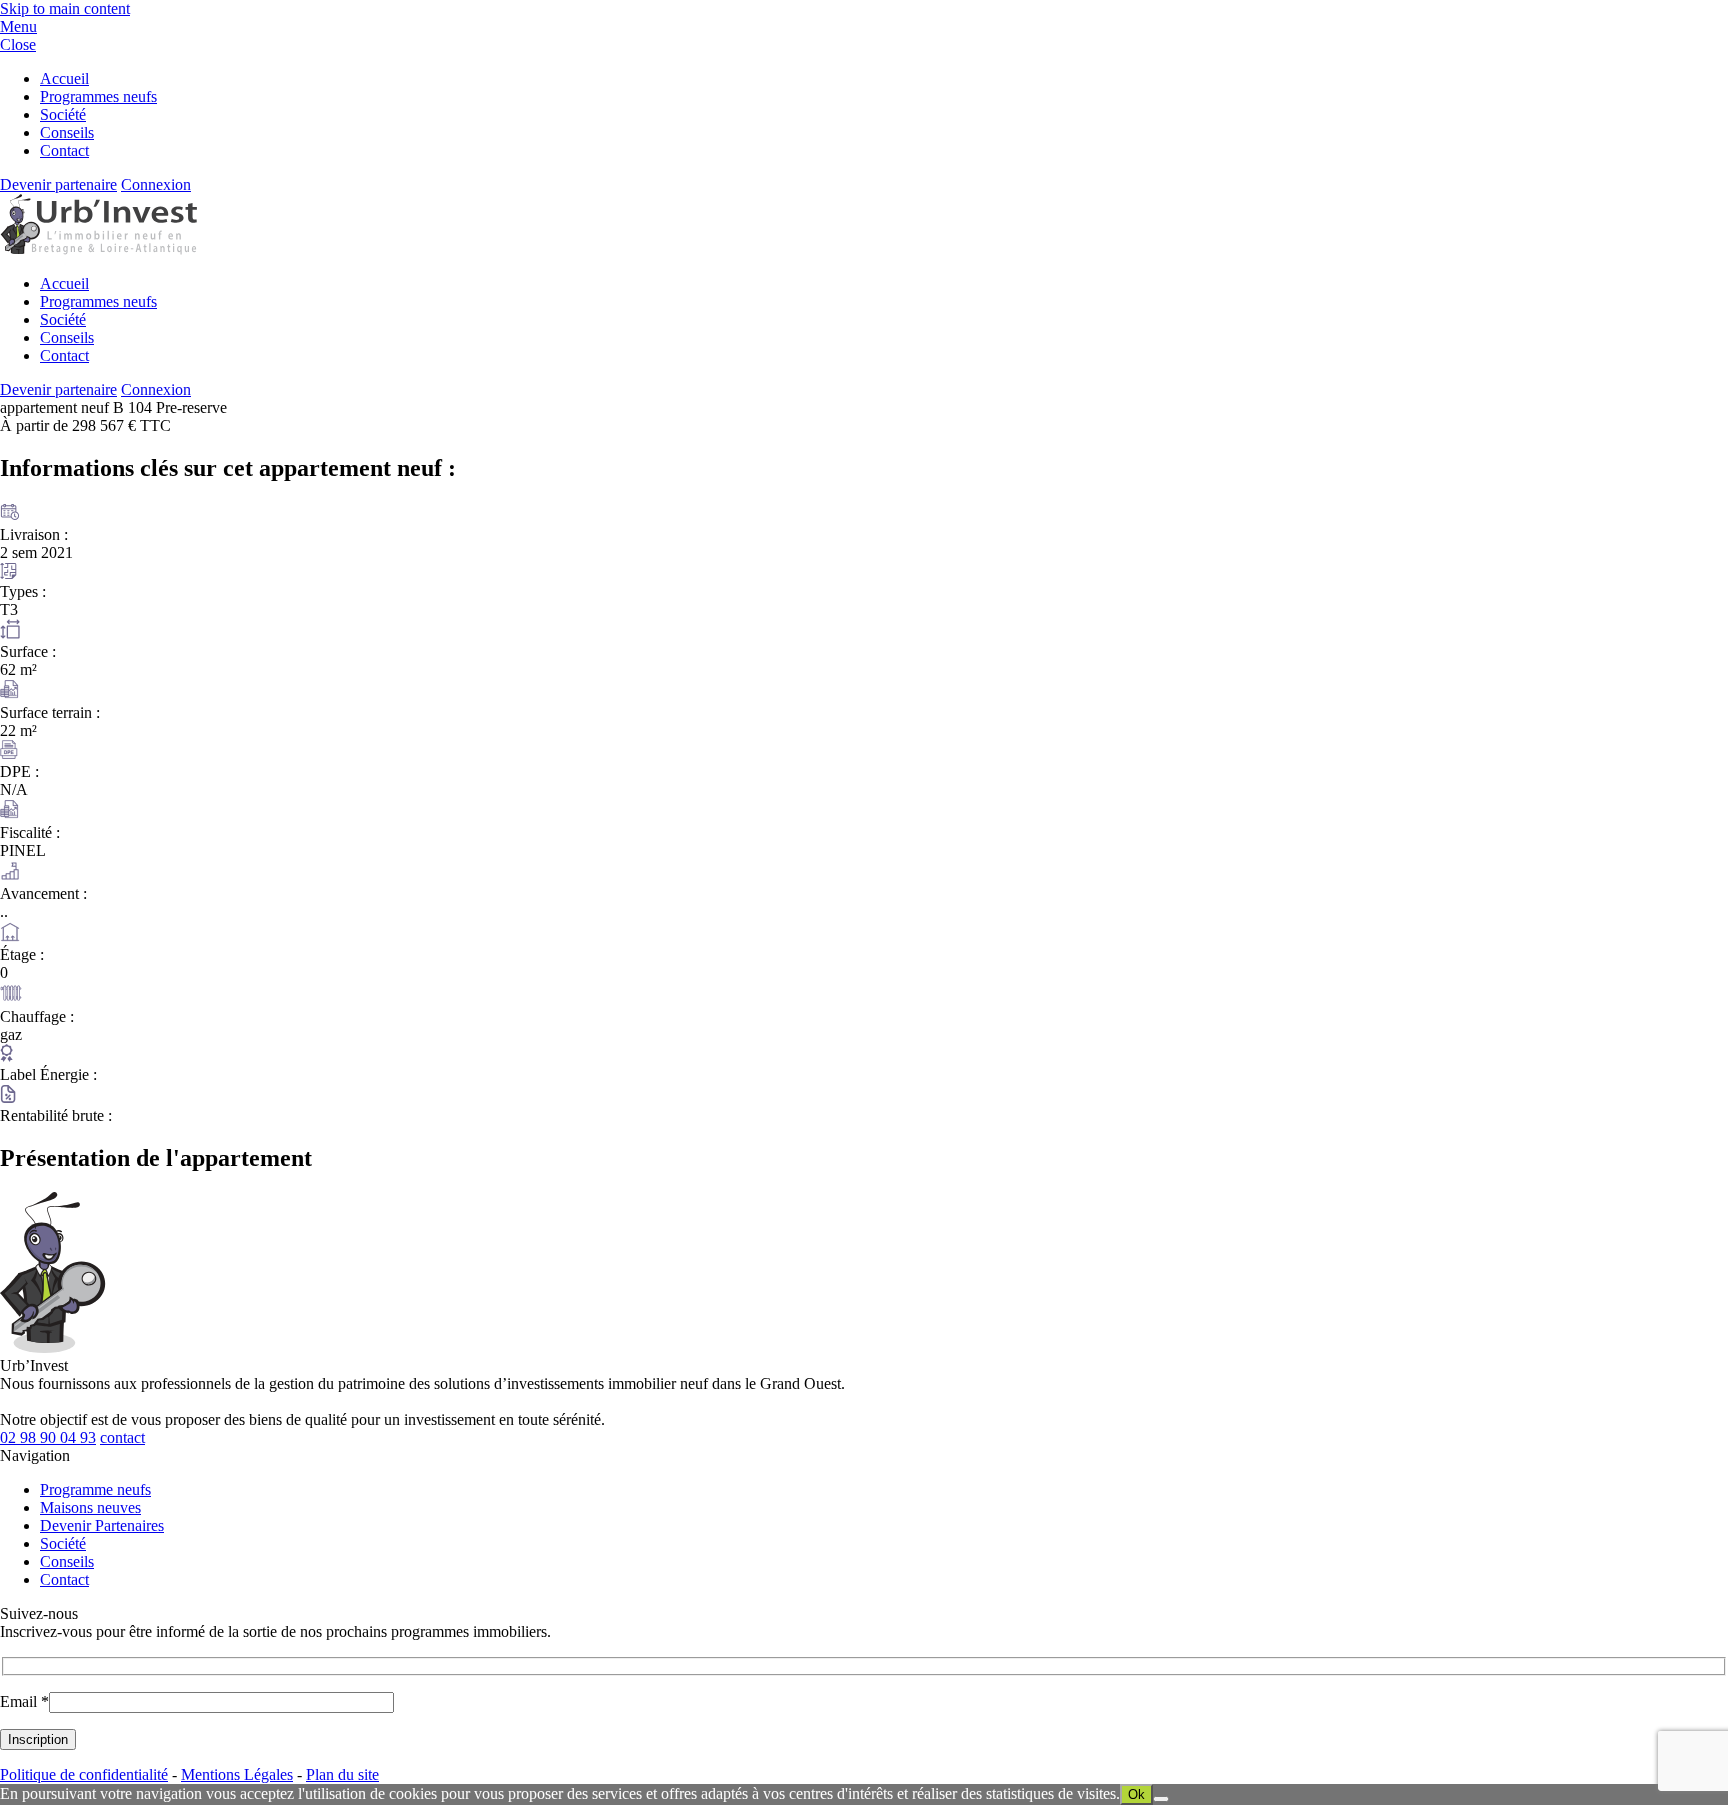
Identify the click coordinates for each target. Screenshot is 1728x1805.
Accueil (64, 78)
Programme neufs (95, 1489)
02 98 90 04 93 (48, 1437)
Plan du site (342, 1774)
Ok (1136, 1794)
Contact (64, 150)
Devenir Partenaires (102, 1525)
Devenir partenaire (58, 184)
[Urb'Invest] (98, 249)
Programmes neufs (98, 96)
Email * (24, 1701)
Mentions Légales (237, 1774)
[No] (1161, 1799)
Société (63, 114)
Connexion (156, 184)
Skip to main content (65, 8)
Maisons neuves (90, 1507)
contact (122, 1437)
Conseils (67, 132)
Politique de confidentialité (84, 1774)
